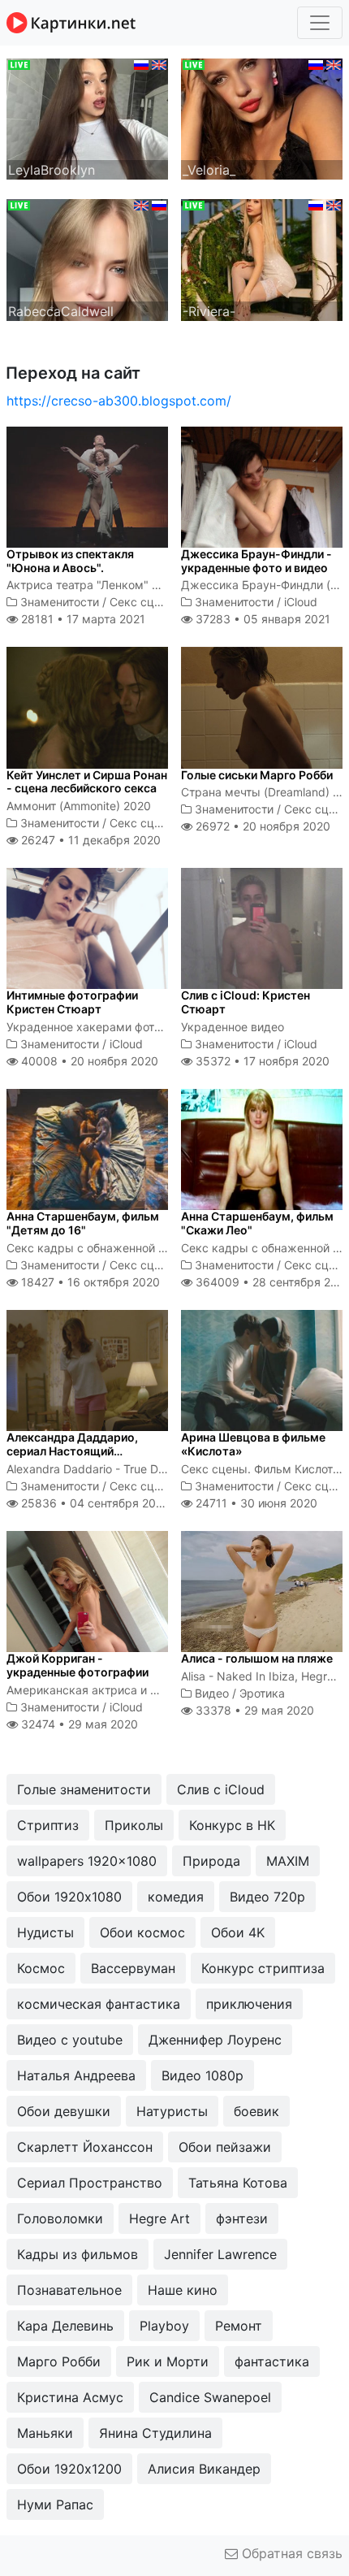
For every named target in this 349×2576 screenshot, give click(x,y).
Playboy (164, 2326)
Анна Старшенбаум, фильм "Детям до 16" (83, 1223)
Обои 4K (238, 1932)
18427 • (89, 1282)
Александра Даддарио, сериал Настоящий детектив (72, 1451)
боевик (256, 2111)
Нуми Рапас (55, 2504)
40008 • (88, 1061)
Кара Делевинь (65, 2326)
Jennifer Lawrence (220, 2254)
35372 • (261, 1061)
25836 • (94, 1503)
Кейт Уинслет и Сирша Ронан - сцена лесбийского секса (87, 782)
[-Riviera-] (262, 258)
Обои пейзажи (225, 2147)
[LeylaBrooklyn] (87, 118)
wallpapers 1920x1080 (87, 1861)
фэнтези (242, 2218)
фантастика (272, 2361)
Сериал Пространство (90, 2183)
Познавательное (69, 2290)
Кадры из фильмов (78, 2254)
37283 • (261, 619)
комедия (176, 1897)
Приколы (134, 1825)
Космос (41, 1968)
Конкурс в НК (232, 1825)
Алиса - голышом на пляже (257, 1658)
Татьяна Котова (238, 2183)
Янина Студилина (155, 2433)
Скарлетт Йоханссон (85, 2147)
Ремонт (239, 2326)
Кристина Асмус (70, 2397)
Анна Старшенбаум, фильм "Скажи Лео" (257, 1223)
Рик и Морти (168, 2361)
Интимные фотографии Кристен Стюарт (72, 1002)
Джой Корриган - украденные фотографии (78, 1665)
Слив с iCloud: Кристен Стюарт (246, 1002)
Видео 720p (267, 1897)
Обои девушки (64, 2111)
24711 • (255, 1503)
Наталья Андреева (76, 2075)
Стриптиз (48, 1825)
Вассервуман (133, 1968)
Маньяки (45, 2433)
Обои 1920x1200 (69, 2469)
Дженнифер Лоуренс (215, 2040)
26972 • (261, 826)
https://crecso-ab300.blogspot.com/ (119, 401)
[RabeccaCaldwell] (87, 258)
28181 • (82, 619)
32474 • (78, 1724)
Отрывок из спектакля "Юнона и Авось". (70, 561)
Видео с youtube (70, 2040)
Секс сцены (143, 602)
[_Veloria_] (262, 118)
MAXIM (288, 1861)
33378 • (253, 1710)
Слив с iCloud (221, 1789)
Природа (211, 1861)
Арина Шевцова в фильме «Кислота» (253, 1444)
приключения (249, 2004)
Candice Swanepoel (210, 2397)
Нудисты (45, 1932)
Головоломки (60, 2218)
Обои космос (142, 1932)
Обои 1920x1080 (69, 1897)
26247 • (89, 840)
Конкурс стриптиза (263, 1968)
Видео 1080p (203, 2075)
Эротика (262, 1693)
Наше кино (183, 2290)
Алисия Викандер (204, 2469)
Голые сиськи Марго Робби (257, 775)
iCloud (301, 602)
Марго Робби (59, 2361)
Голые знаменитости (84, 1789)
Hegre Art (159, 2218)
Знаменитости (60, 602)
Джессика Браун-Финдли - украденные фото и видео (256, 561)
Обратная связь (290, 2553)
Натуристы (172, 2111)
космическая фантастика (99, 2004)
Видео (212, 1693)
